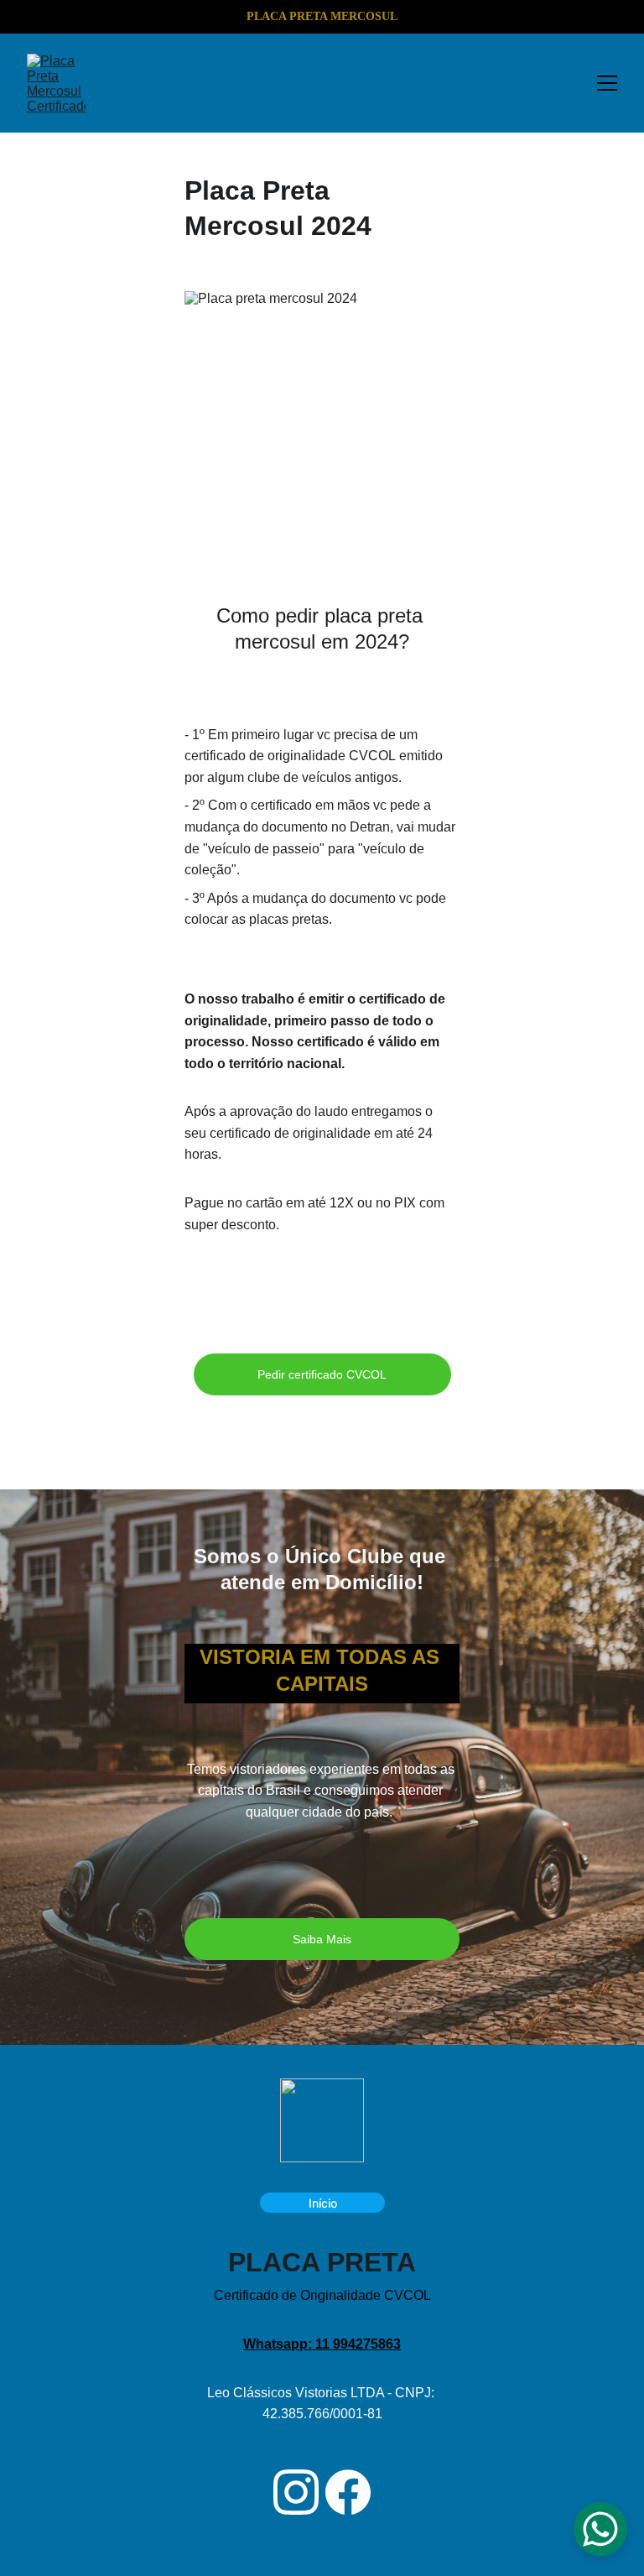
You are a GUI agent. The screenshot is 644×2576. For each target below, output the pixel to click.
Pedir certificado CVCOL (322, 1374)
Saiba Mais (322, 1939)
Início (323, 2203)
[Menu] (607, 83)
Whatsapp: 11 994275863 (322, 2344)
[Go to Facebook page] (348, 2492)
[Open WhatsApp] (600, 2529)
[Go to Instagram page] (296, 2492)
